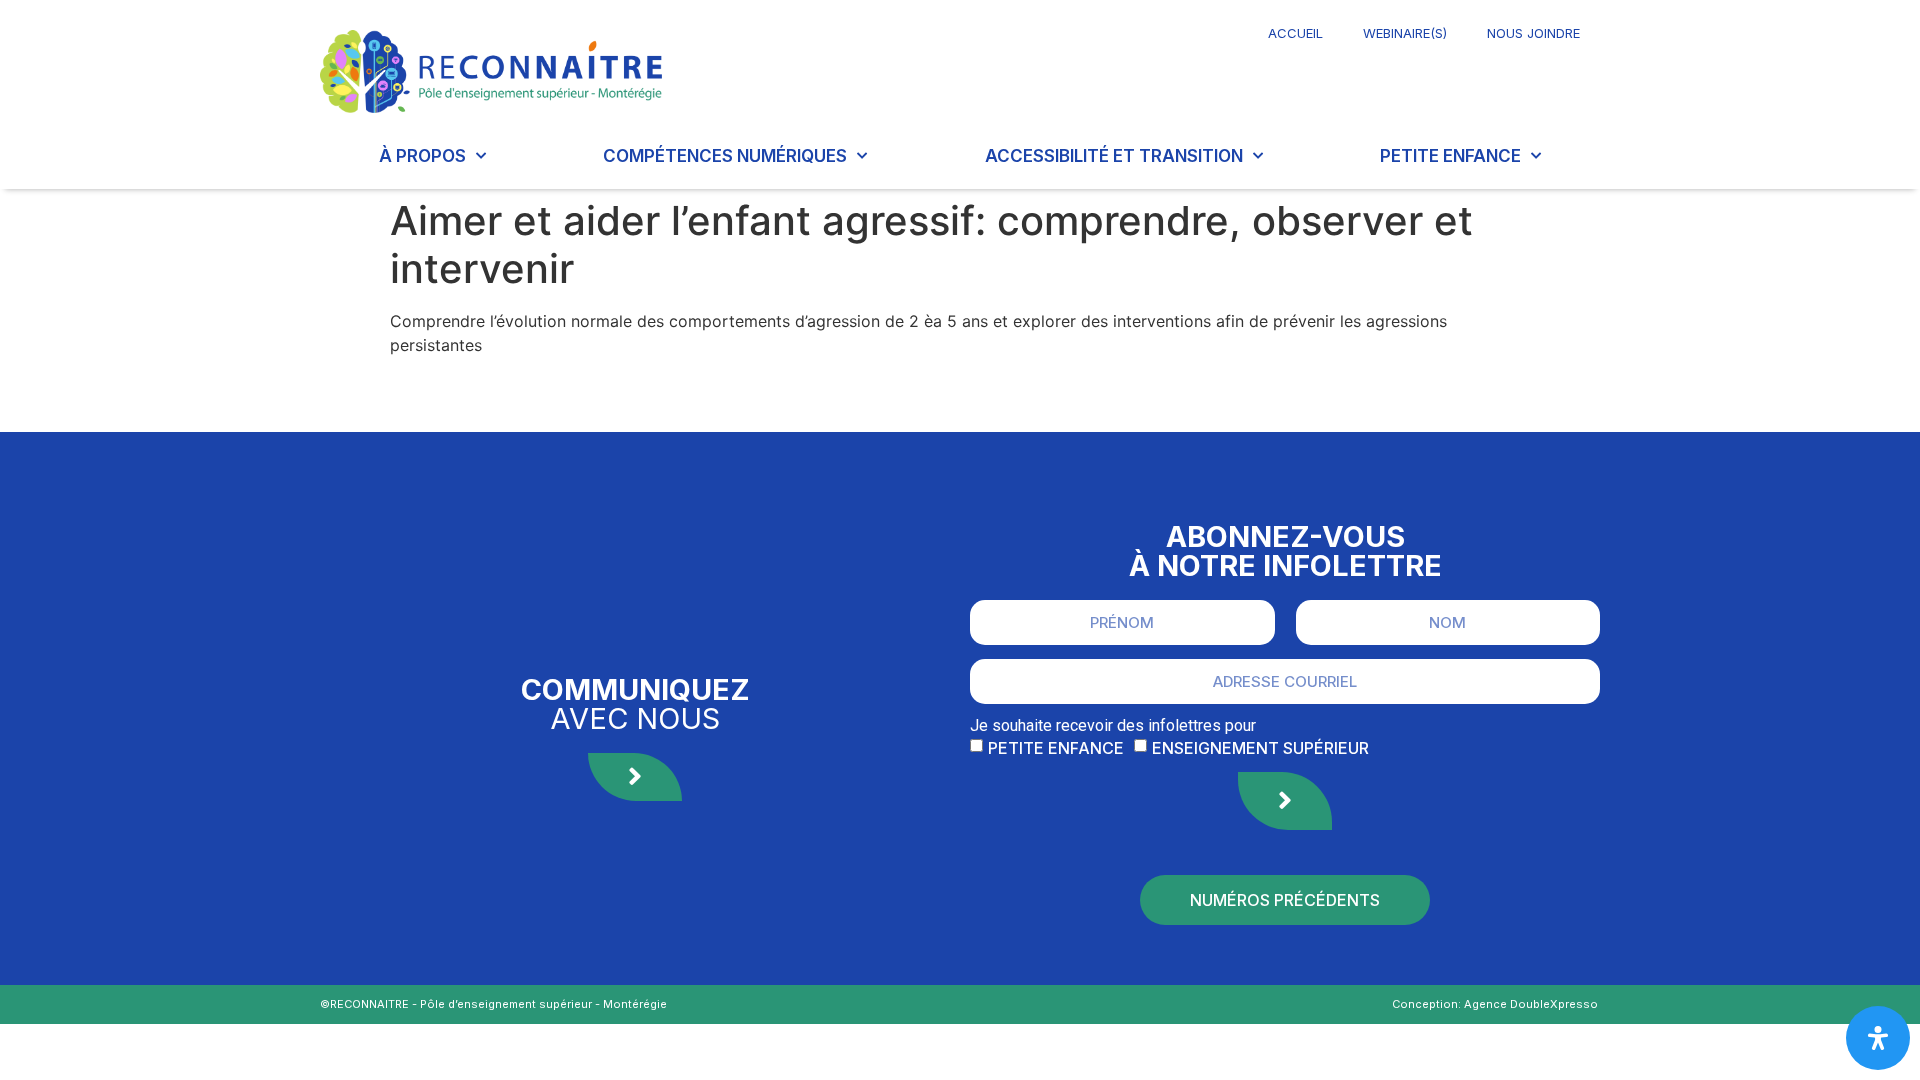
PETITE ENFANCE (1450, 156)
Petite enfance (1056, 747)
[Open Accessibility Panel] (1878, 1038)
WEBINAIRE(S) (1405, 33)
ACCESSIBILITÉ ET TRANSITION (1114, 156)
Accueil (1295, 33)
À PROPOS (422, 156)
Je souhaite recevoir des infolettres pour (1113, 726)
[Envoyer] (1285, 801)
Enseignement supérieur (1260, 747)
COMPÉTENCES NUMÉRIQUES (725, 156)
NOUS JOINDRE (1533, 33)
